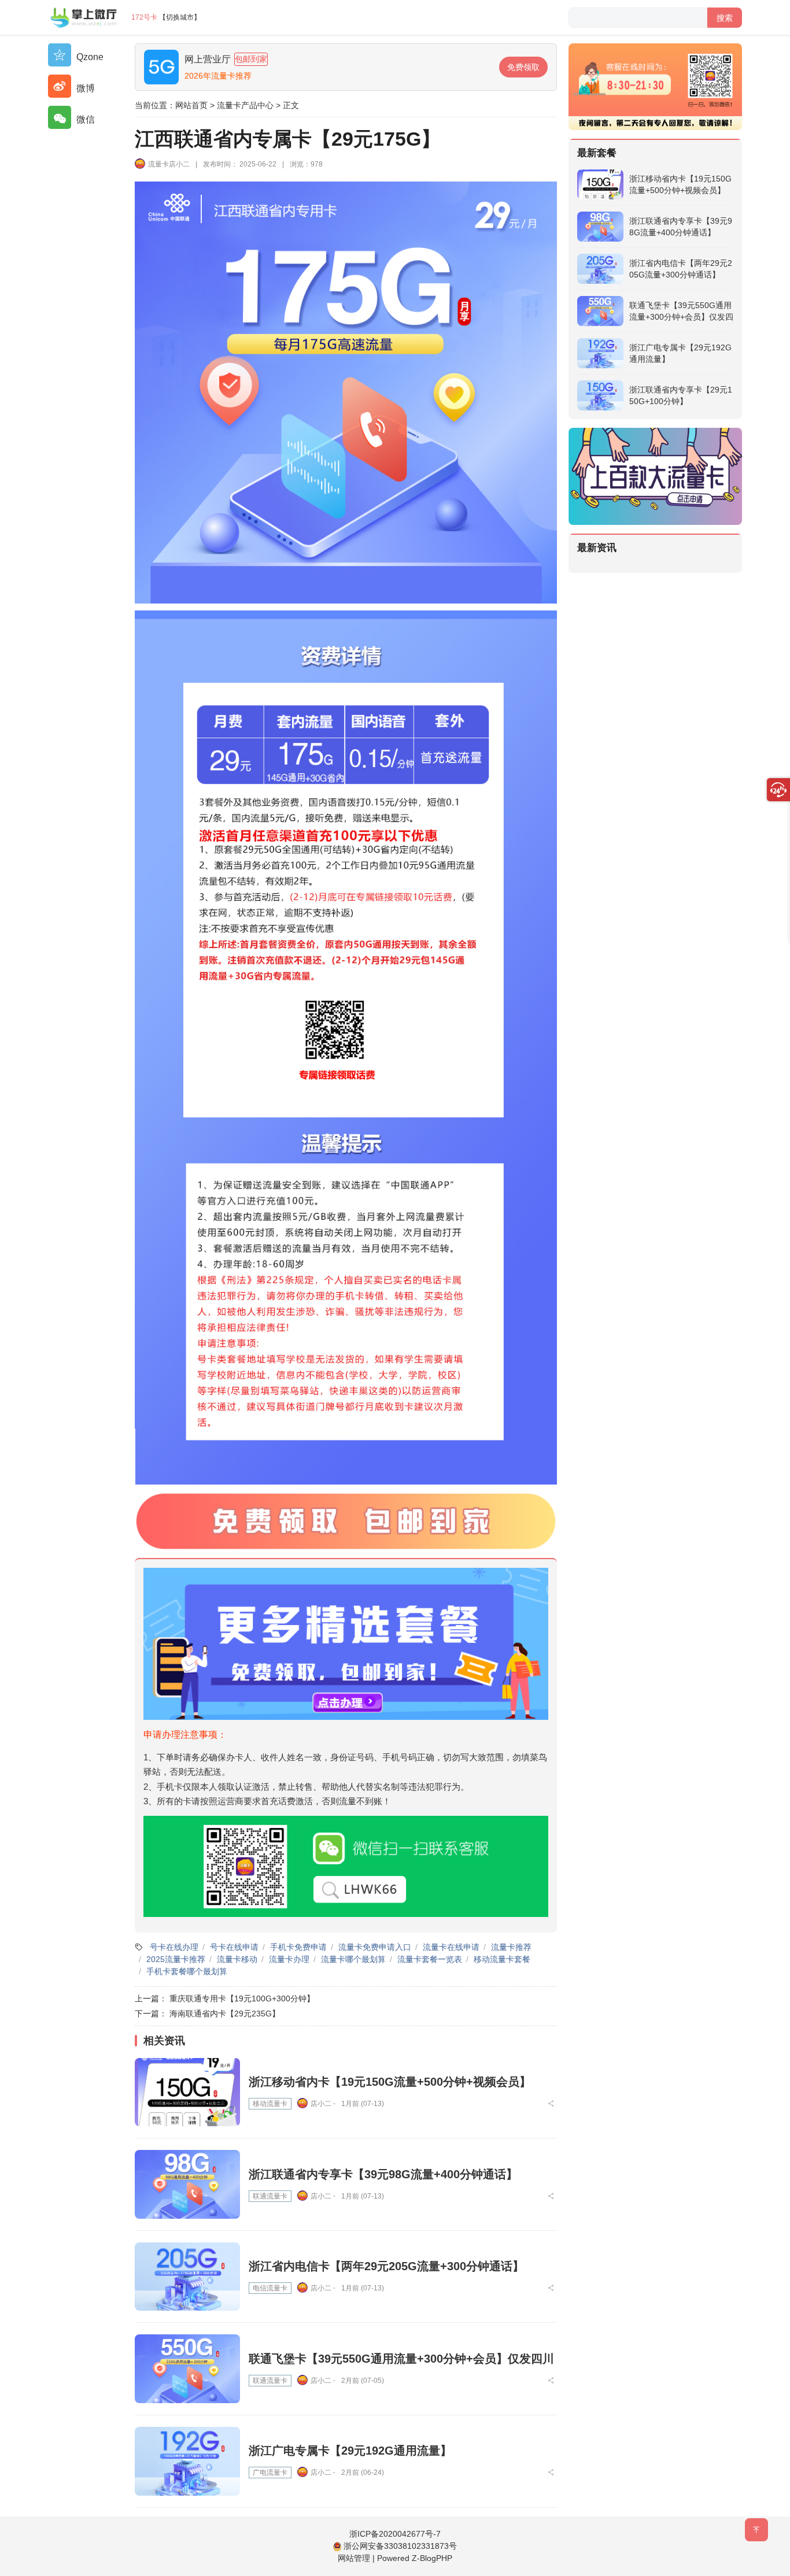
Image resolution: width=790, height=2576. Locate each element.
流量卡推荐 (511, 1947)
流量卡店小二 (169, 164)
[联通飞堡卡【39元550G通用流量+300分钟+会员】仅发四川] (187, 2369)
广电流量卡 (270, 2473)
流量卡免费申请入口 (375, 1947)
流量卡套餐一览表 (430, 1959)
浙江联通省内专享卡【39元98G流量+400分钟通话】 (383, 2174)
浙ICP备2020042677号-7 (395, 2534)
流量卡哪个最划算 (353, 1959)
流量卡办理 (289, 1959)
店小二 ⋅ (323, 2104)
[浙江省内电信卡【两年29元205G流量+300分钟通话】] (187, 2277)
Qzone (89, 57)
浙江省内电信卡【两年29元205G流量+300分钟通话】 (386, 2266)
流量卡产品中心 (245, 105)
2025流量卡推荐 (176, 1959)
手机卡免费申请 (298, 1947)
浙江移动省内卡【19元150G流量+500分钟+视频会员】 (390, 2082)
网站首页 (191, 105)
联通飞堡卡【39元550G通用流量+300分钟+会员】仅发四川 (401, 2359)
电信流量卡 (270, 2288)
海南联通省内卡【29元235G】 (225, 2014)
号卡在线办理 (174, 1947)
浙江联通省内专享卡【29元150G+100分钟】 (681, 395)
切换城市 (180, 17)
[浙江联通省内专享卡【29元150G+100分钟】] (600, 395)
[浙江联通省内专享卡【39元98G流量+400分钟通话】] (187, 2184)
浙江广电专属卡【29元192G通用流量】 (350, 2451)
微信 (84, 119)
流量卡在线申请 (451, 1947)
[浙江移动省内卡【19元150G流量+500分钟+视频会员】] (187, 2092)
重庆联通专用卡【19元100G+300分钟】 (242, 1998)
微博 (84, 88)
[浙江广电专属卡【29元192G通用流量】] (187, 2461)
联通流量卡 (270, 2196)
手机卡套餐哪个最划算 (187, 1971)
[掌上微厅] (84, 17)
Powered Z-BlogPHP (415, 2558)
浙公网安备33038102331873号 (400, 2546)
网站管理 (354, 2558)
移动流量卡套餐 (502, 1959)
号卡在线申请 (234, 1947)
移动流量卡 (270, 2104)
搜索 (725, 18)
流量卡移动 (237, 1959)
